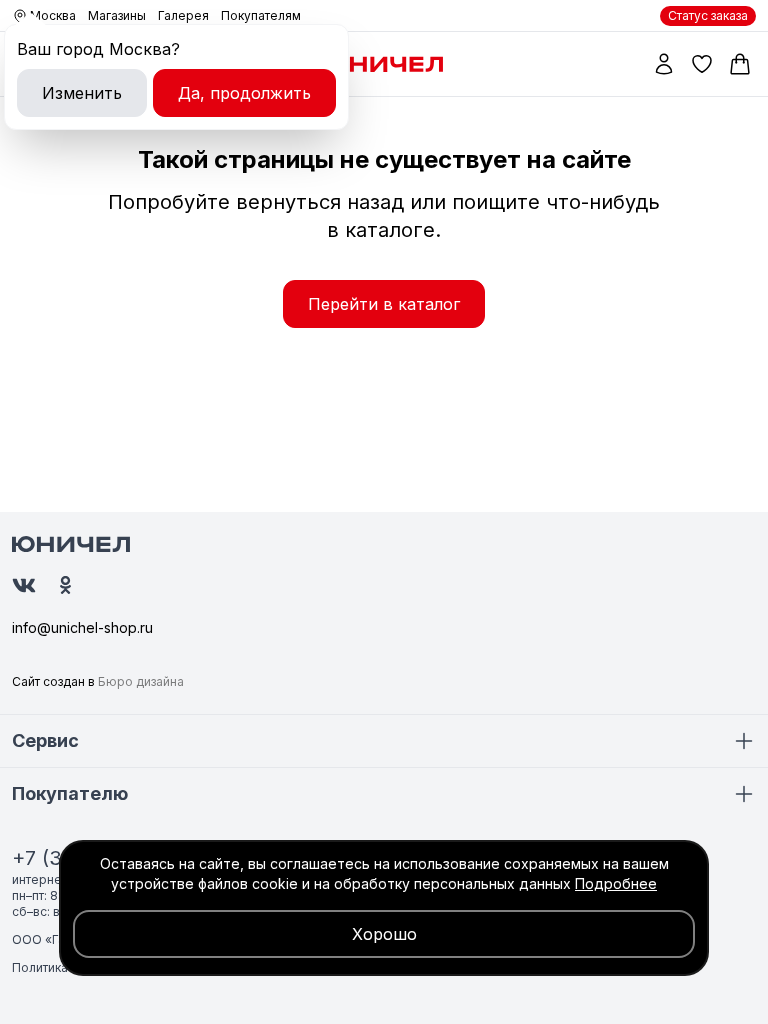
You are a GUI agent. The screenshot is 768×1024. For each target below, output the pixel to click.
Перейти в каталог (384, 304)
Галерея (183, 15)
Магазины (117, 15)
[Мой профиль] (664, 64)
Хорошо (384, 934)
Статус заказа (708, 15)
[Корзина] (740, 64)
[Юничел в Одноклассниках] (65, 585)
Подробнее (616, 883)
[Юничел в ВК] (24, 585)
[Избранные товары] (702, 64)
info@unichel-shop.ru (82, 627)
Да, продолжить (244, 93)
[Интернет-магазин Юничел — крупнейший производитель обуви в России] (384, 64)
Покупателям (261, 15)
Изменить (82, 93)
